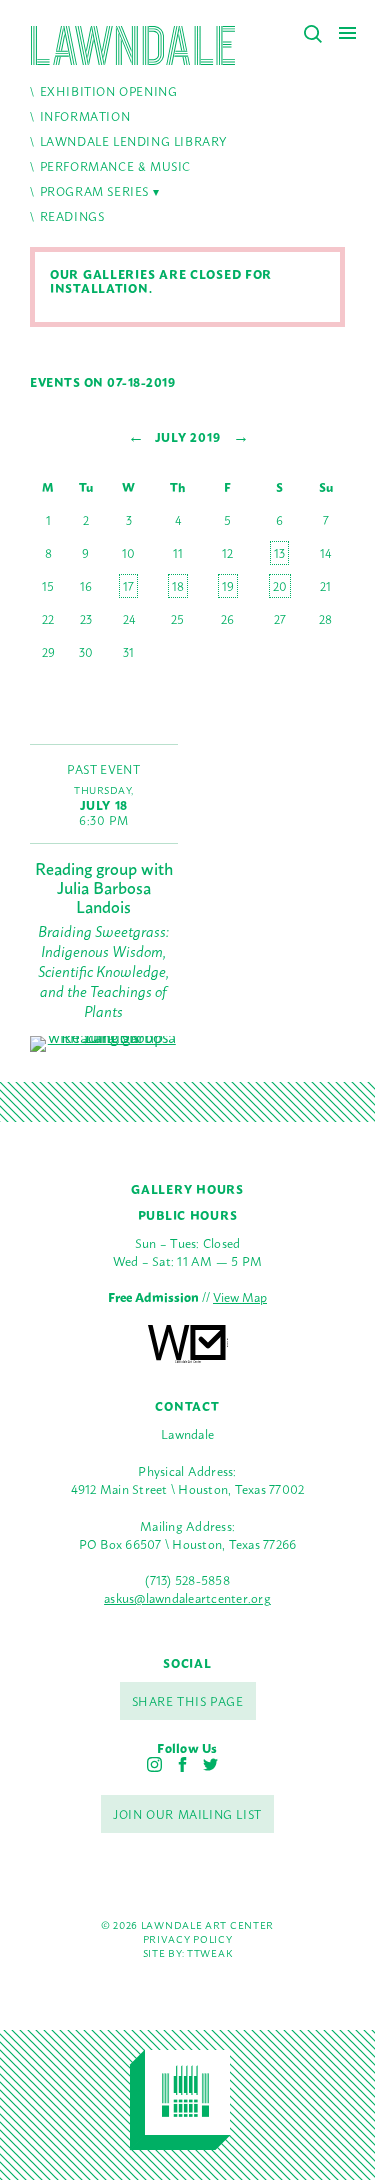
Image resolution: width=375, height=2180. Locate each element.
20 (280, 586)
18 (178, 586)
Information (85, 116)
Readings (72, 216)
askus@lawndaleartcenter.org (187, 1597)
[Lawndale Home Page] (133, 45)
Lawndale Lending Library (133, 141)
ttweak (209, 1952)
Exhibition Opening (109, 91)
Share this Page (188, 1701)
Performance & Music (115, 166)
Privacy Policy (188, 1938)
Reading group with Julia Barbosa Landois (104, 887)
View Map (240, 1296)
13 (279, 553)
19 (228, 586)
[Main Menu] (347, 32)
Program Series (94, 191)
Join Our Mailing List (187, 1814)
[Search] (313, 34)
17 (128, 586)
